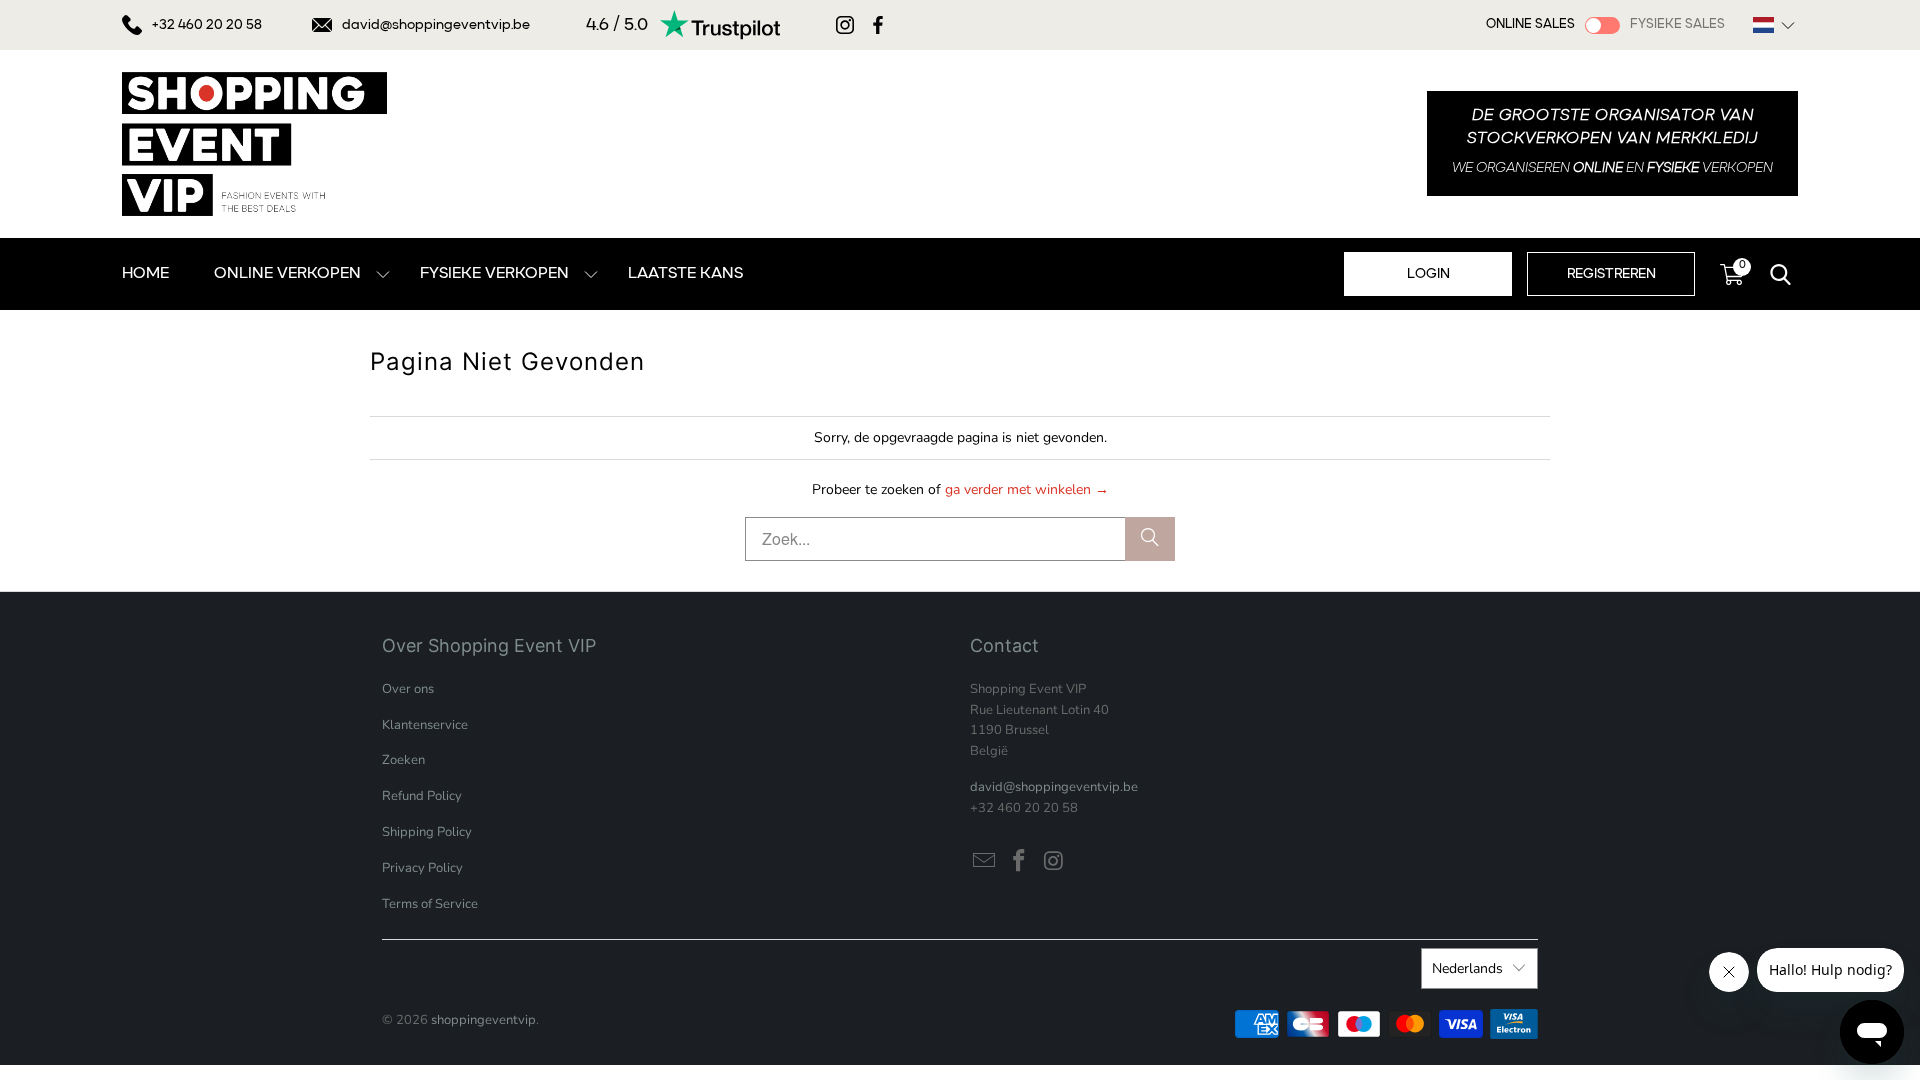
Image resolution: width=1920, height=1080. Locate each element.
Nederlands (1467, 968)
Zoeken (403, 760)
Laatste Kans (685, 274)
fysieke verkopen (494, 274)
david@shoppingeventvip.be (436, 25)
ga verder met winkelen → (1027, 489)
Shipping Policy (427, 832)
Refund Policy (422, 796)
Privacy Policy (422, 868)
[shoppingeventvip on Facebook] (1020, 862)
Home (145, 274)
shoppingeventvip (483, 1020)
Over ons (408, 689)
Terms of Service (430, 904)
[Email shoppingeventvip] (985, 862)
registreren (1611, 274)
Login (1428, 274)
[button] (1774, 25)
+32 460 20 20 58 (207, 25)
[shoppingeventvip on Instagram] (1054, 862)
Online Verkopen (287, 274)
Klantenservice (425, 725)
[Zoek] (1150, 539)
